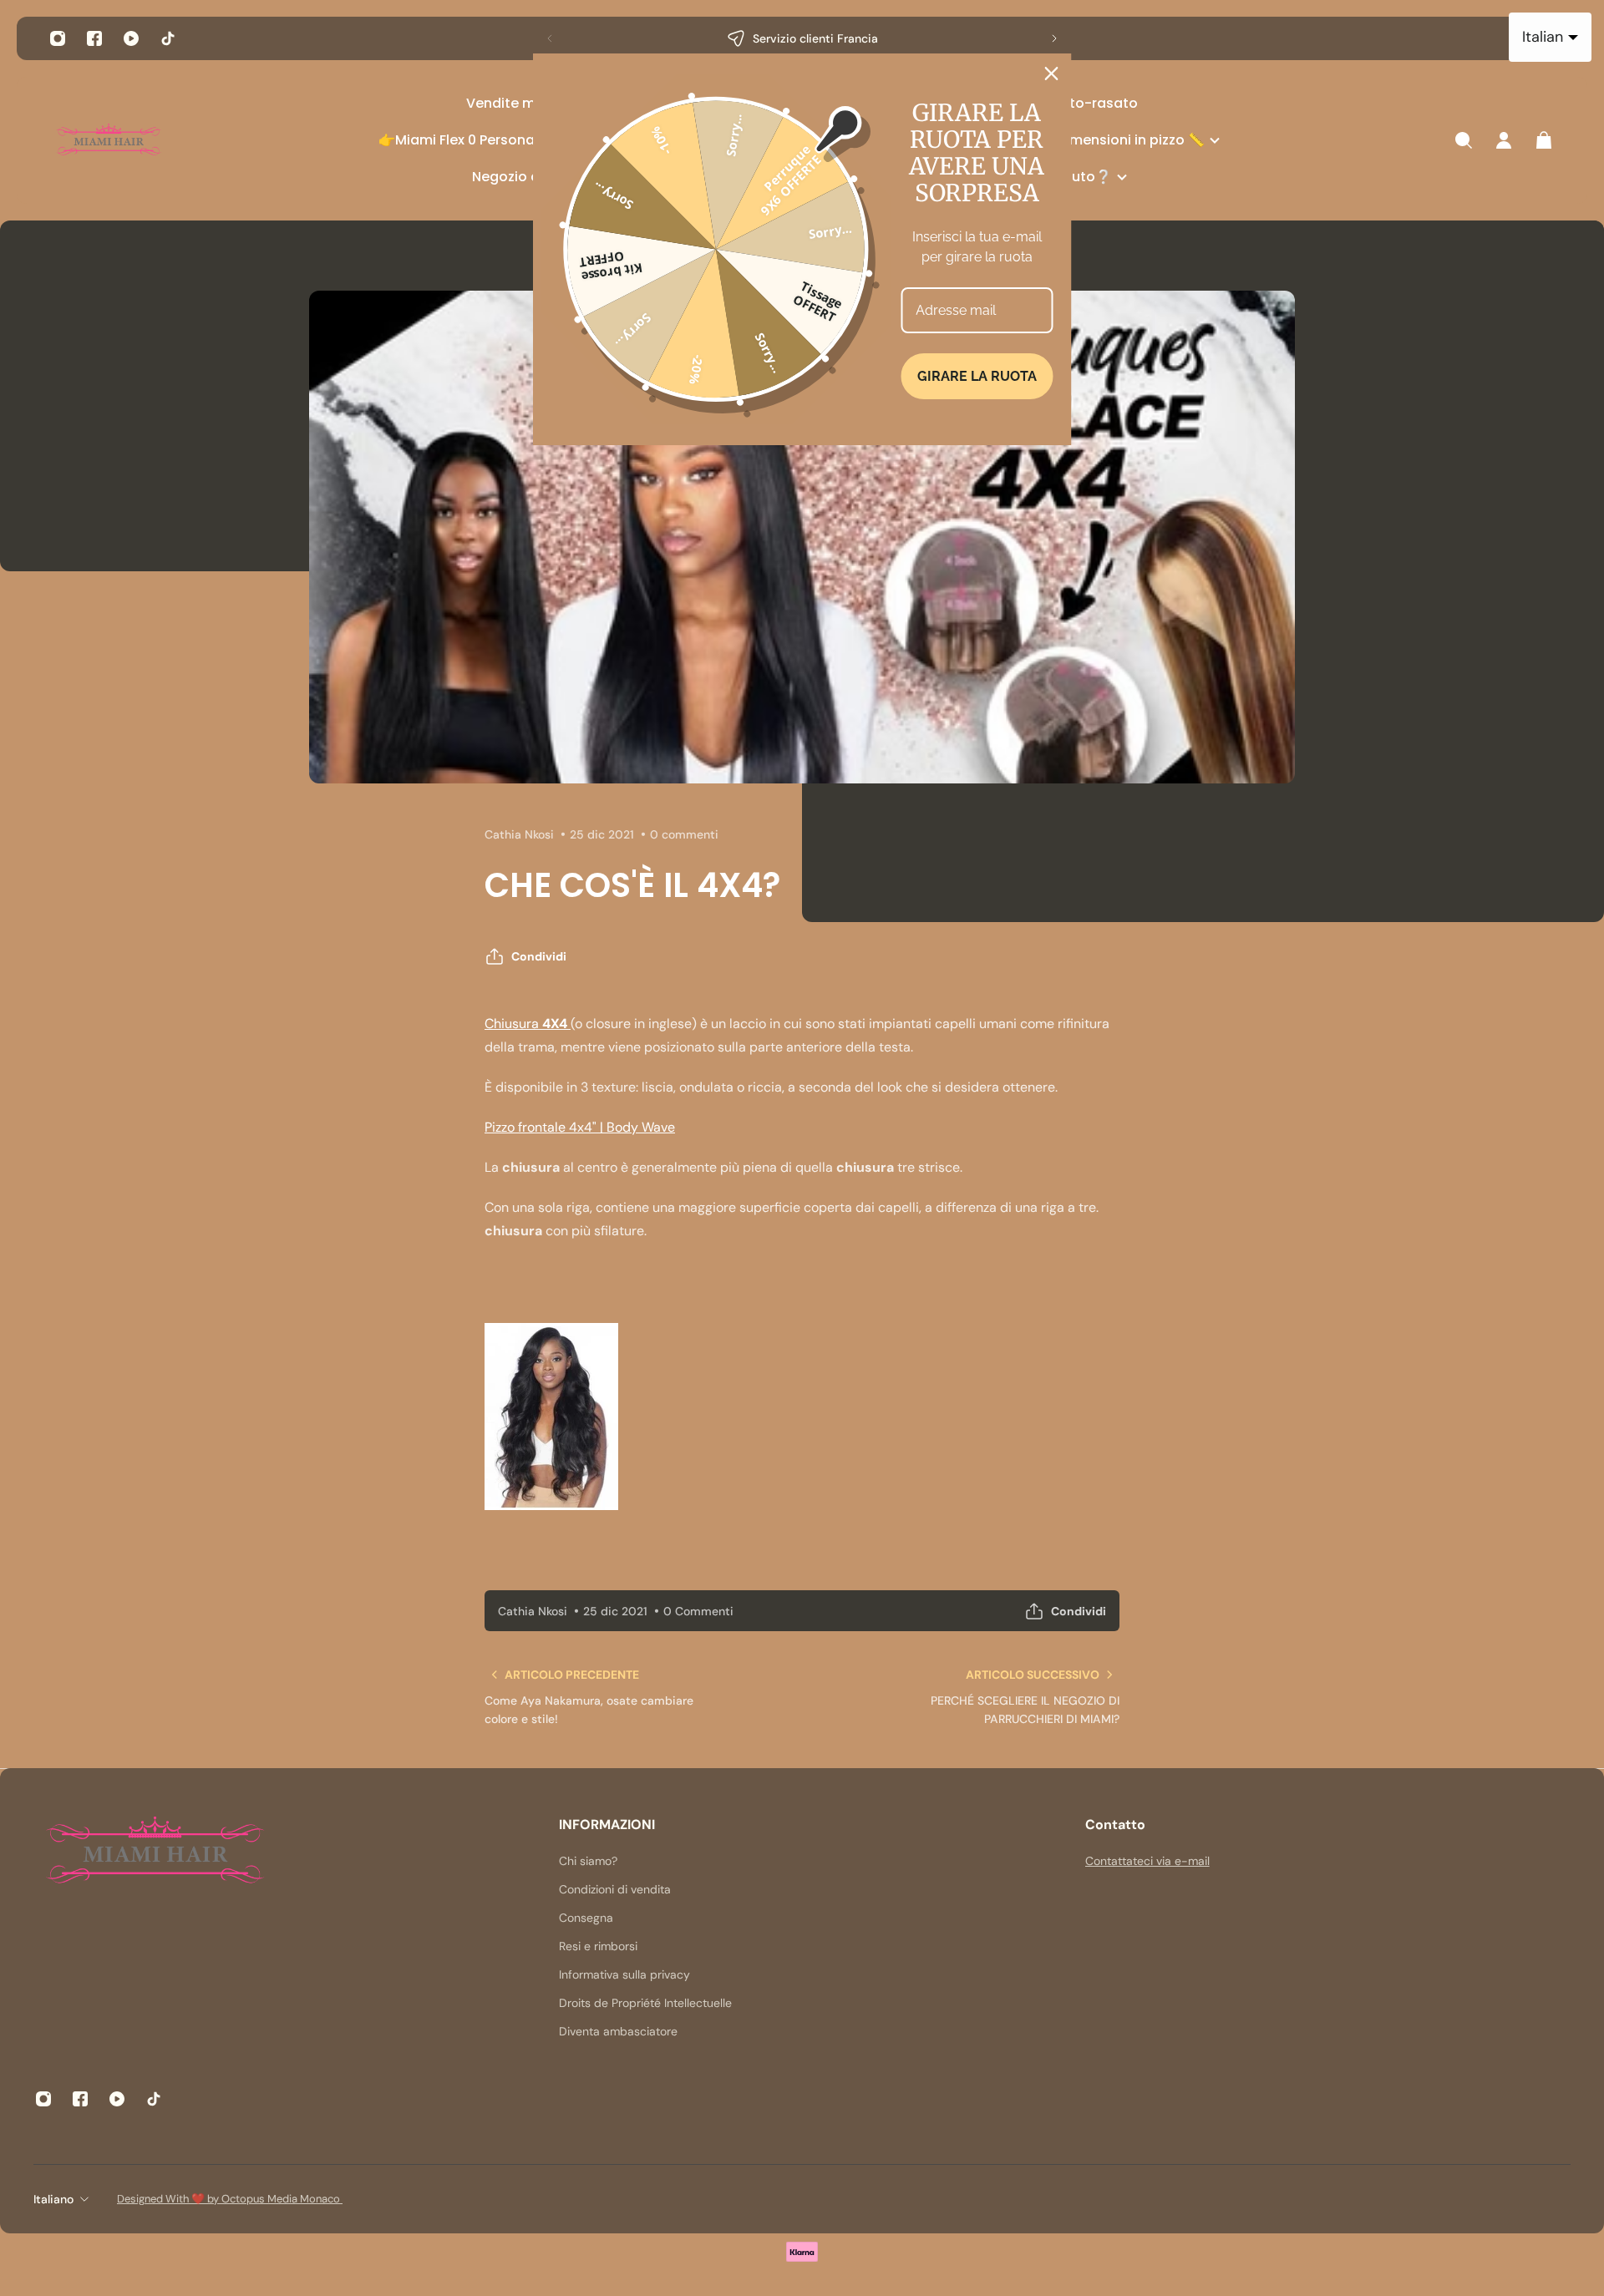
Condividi (539, 956)
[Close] (1052, 73)
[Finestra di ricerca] (1464, 140)
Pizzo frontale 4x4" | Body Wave (580, 1127)
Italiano (53, 2199)
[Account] (1504, 140)
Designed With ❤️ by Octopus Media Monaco (230, 2199)
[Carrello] (1544, 140)
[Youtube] (131, 38)
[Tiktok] (168, 38)
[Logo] (109, 141)
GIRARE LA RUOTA (977, 376)
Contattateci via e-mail (1147, 1861)
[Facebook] (94, 38)
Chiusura (526, 1024)
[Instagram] (58, 38)
